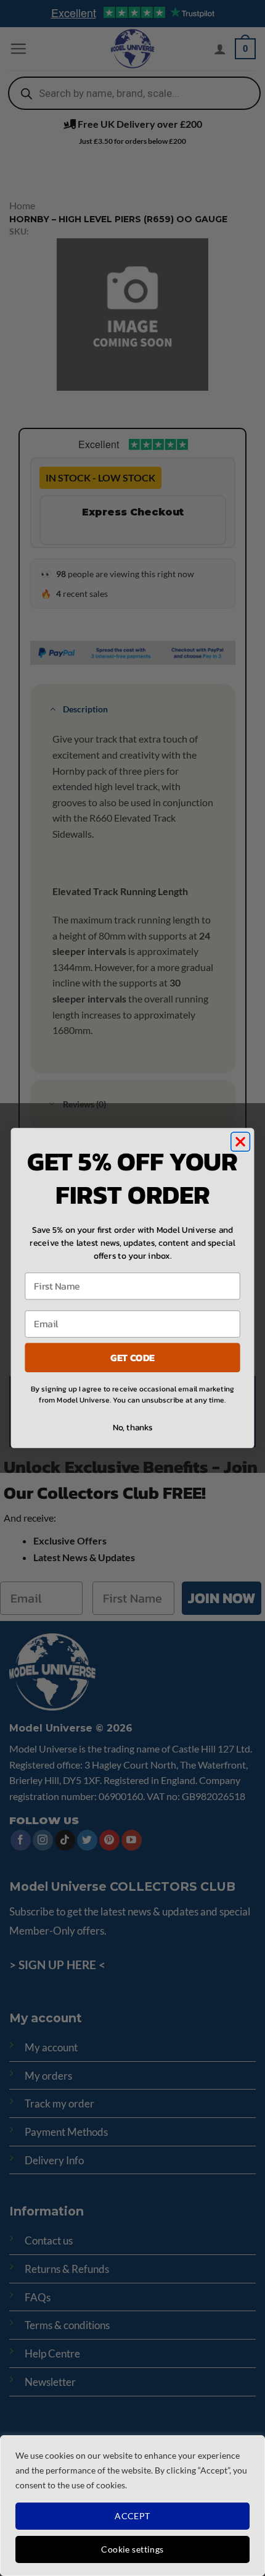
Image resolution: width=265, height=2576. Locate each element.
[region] (132, 2506)
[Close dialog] (241, 1142)
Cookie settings (132, 2549)
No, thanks (133, 1427)
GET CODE (132, 1357)
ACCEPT (132, 2516)
